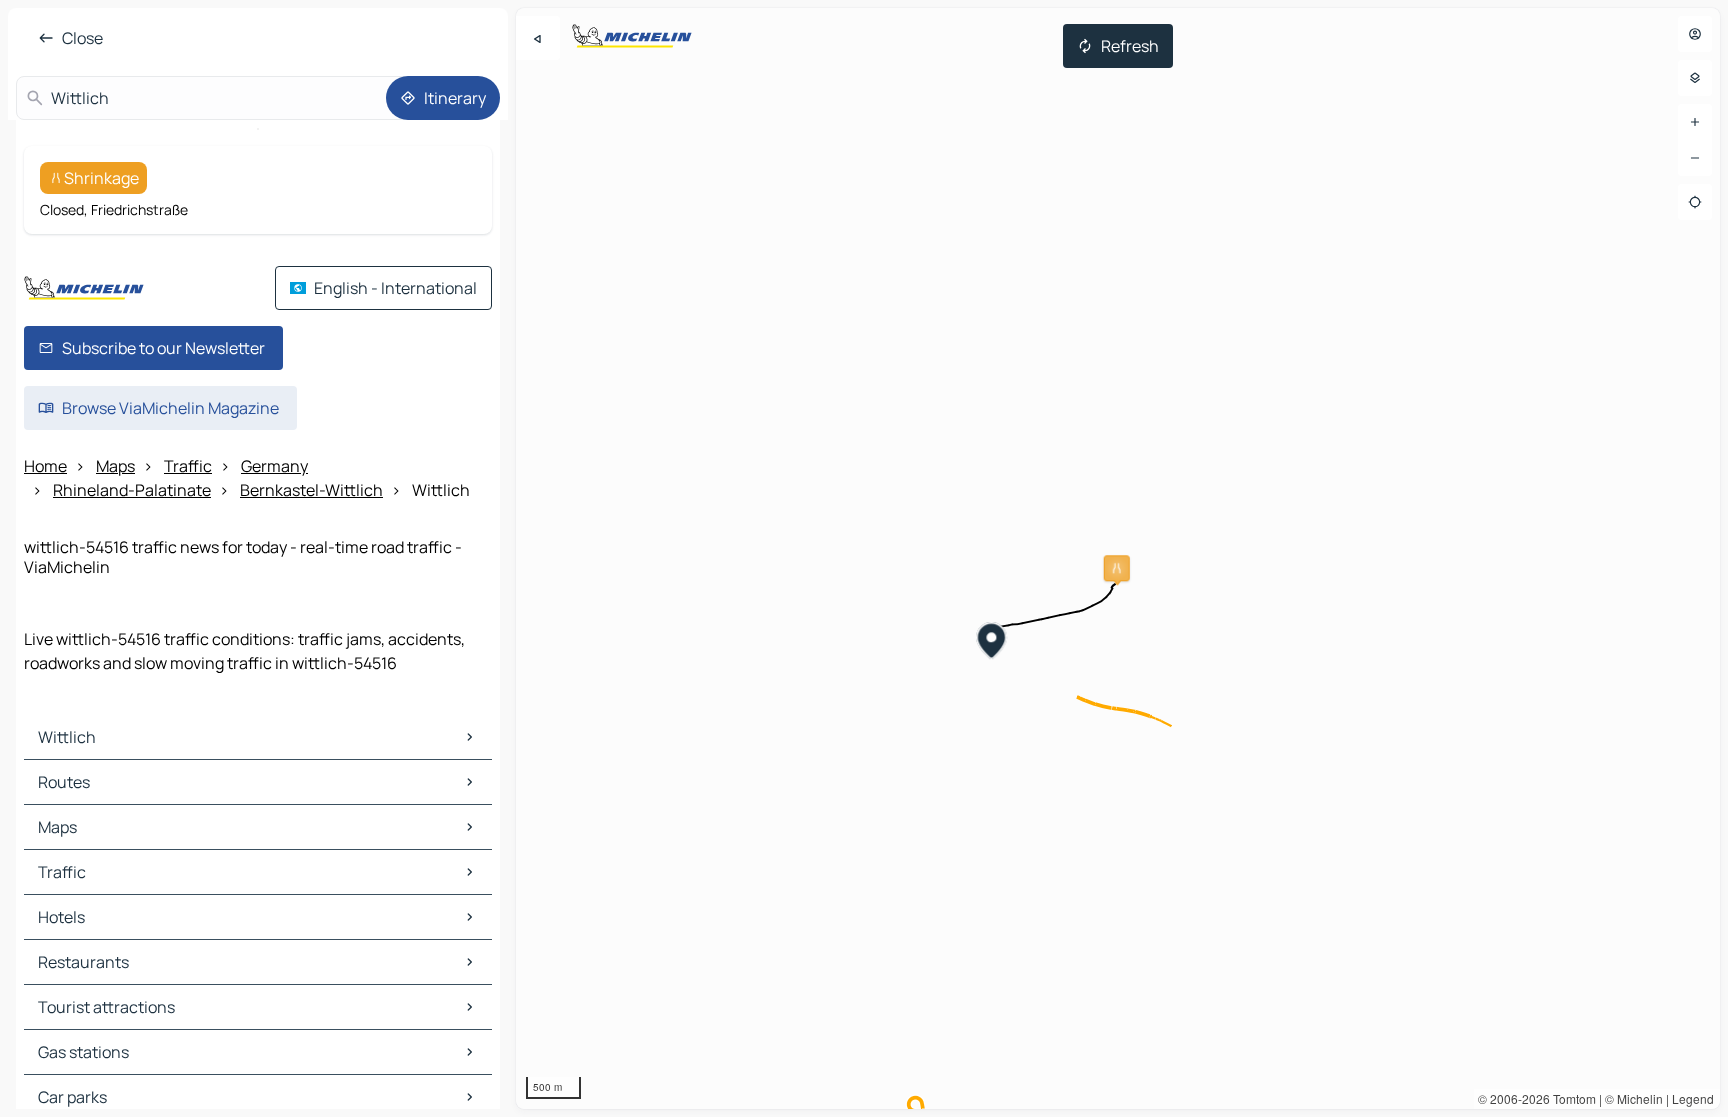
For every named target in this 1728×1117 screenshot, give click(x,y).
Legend (1693, 1098)
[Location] (1695, 202)
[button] (1117, 568)
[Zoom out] (1695, 158)
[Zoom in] (1695, 122)
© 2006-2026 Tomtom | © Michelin (1570, 1098)
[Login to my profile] (1695, 34)
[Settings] (1695, 78)
